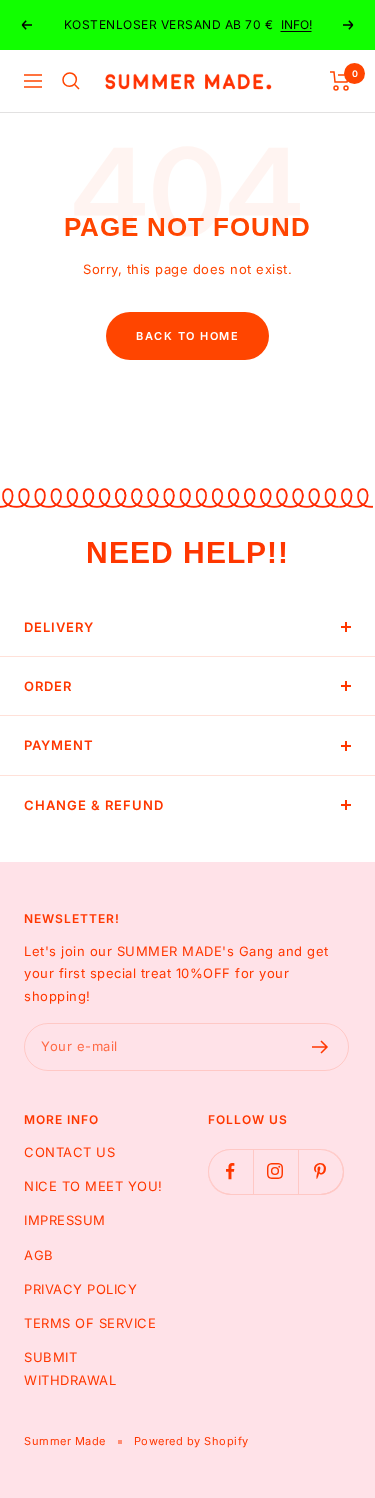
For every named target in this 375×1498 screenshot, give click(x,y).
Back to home (187, 336)
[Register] (320, 1047)
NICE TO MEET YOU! (93, 1186)
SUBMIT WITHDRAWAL (70, 1368)
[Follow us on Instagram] (275, 1171)
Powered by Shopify (191, 1441)
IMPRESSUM (65, 1220)
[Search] (71, 81)
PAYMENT (59, 745)
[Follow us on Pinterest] (320, 1171)
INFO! (296, 24)
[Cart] (340, 81)
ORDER (48, 686)
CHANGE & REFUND (94, 805)
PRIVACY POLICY (80, 1289)
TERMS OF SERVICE (90, 1323)
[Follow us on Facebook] (230, 1171)
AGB (39, 1255)
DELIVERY (59, 627)
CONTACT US (69, 1152)
